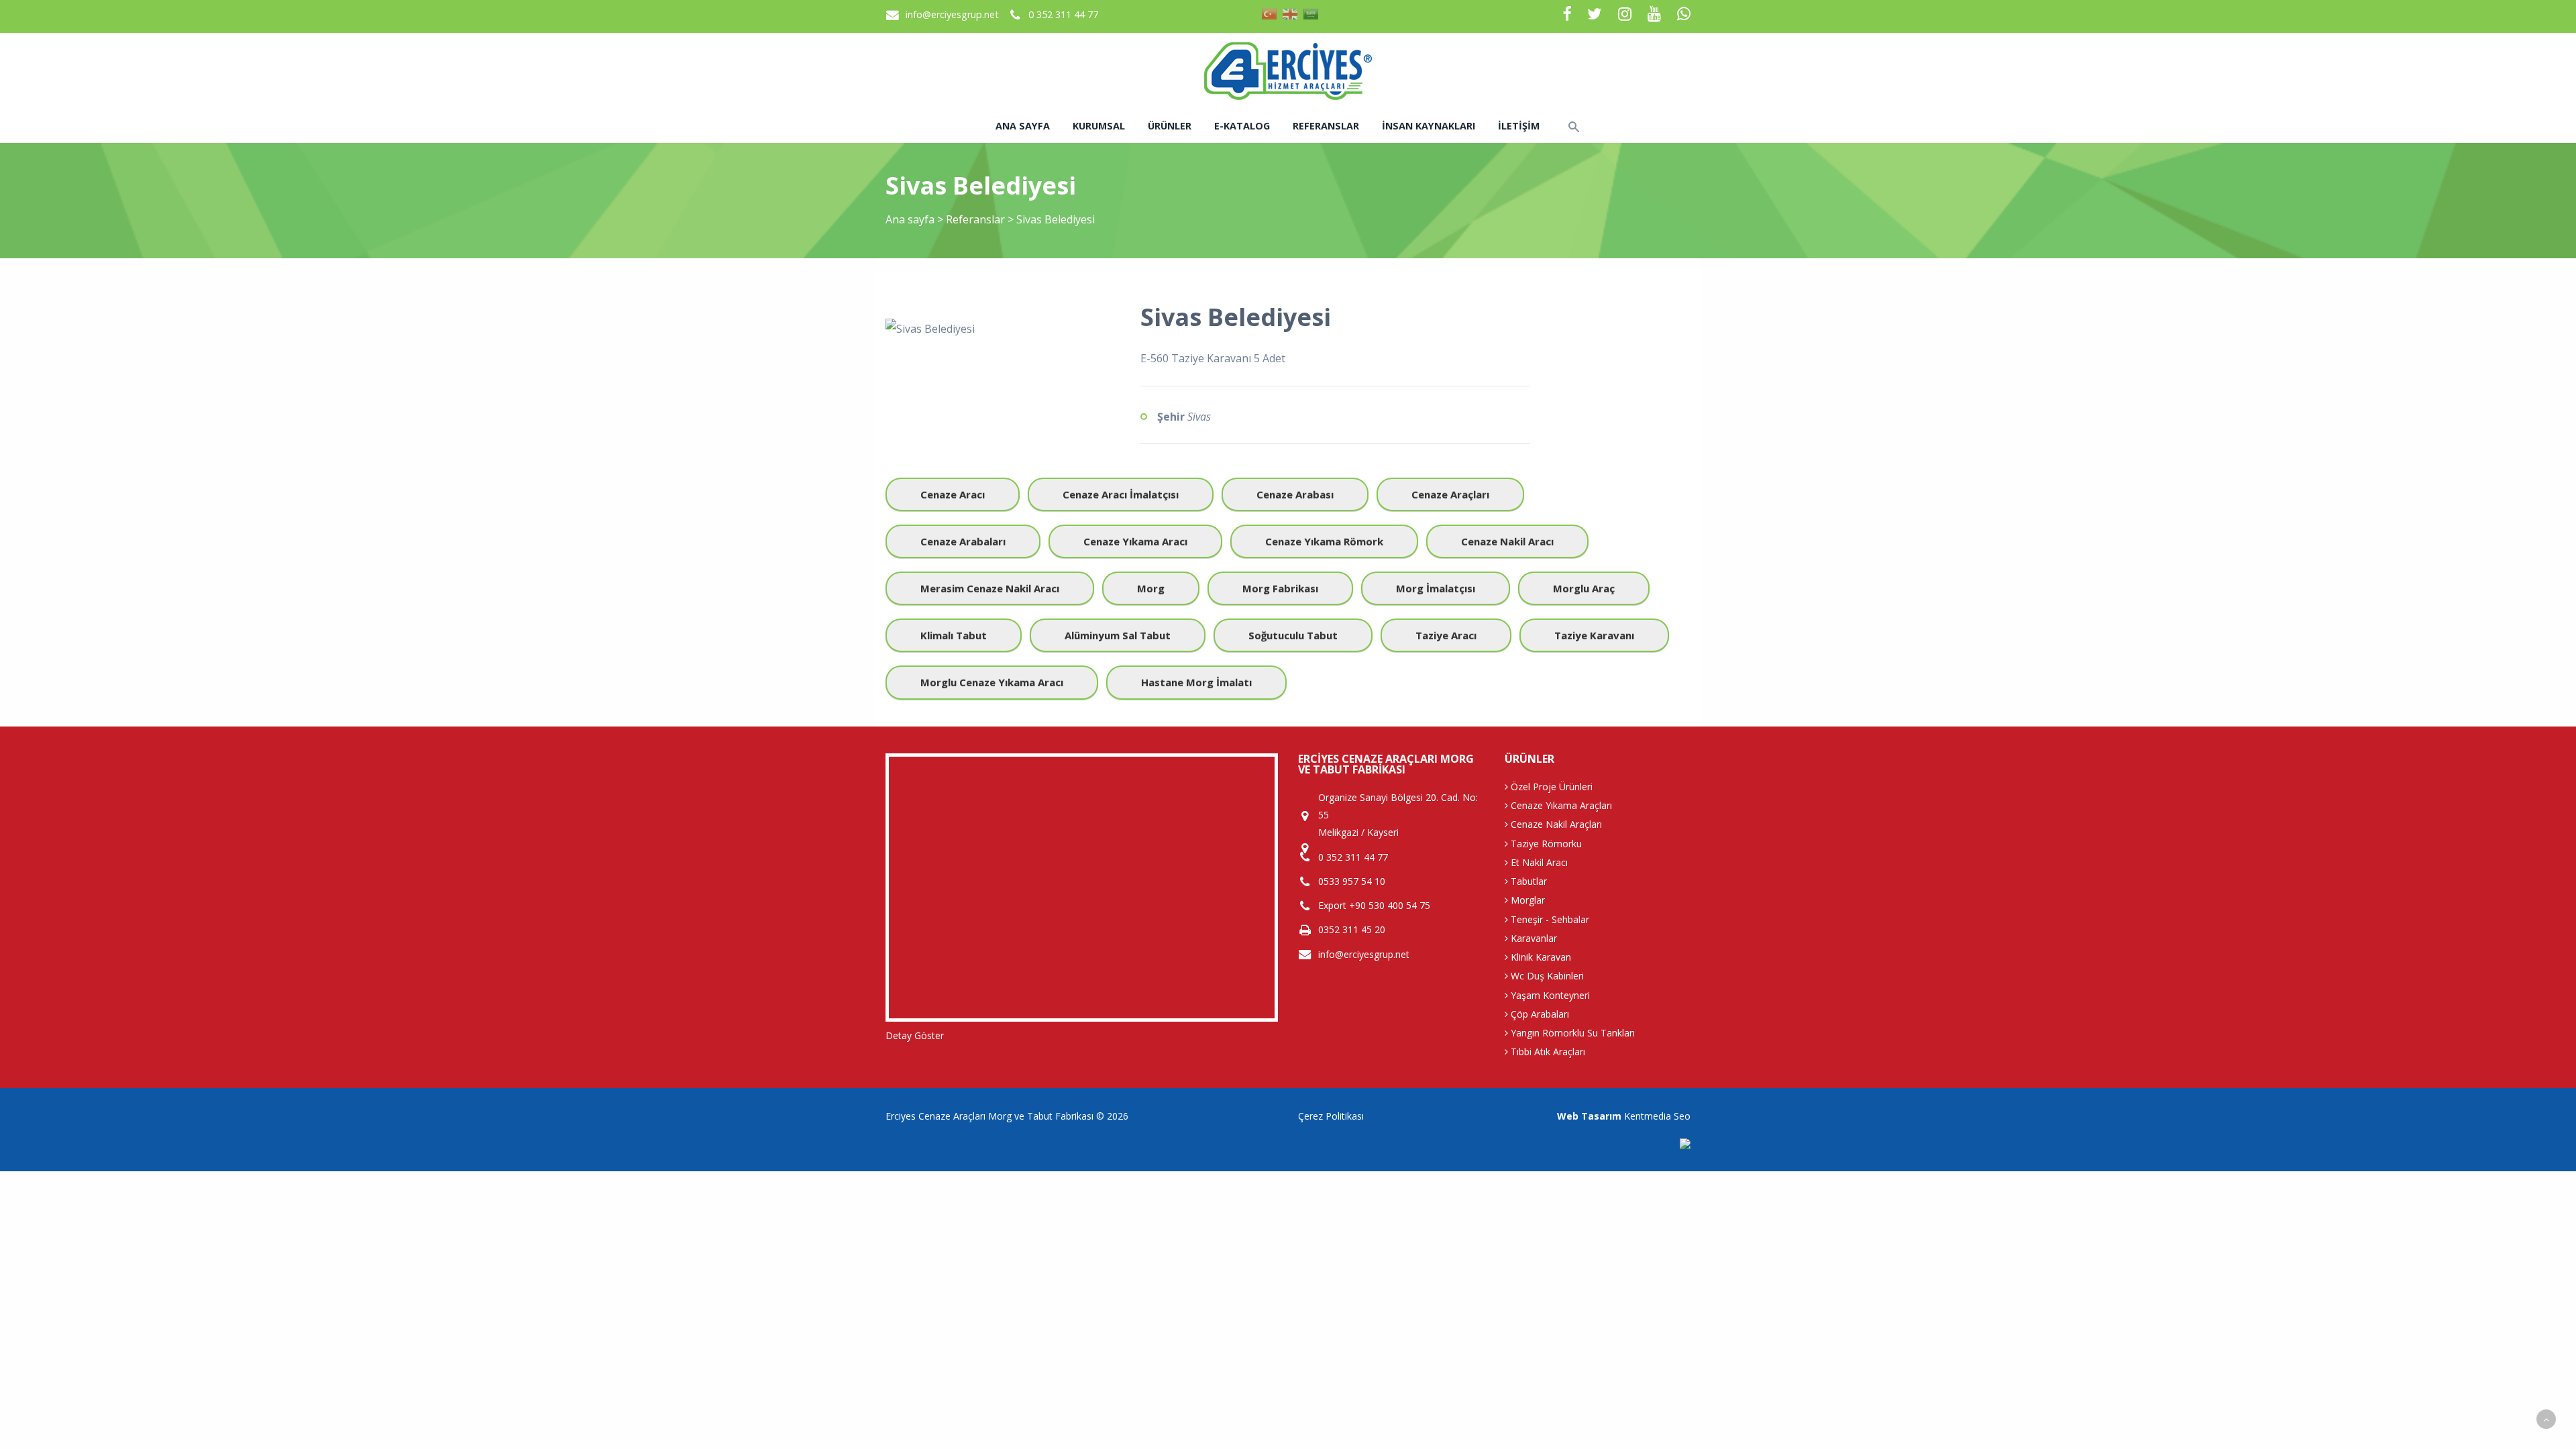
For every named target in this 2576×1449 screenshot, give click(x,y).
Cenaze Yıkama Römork (1324, 541)
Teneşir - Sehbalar (1549, 919)
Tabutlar (1527, 881)
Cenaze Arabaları (963, 541)
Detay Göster (915, 1035)
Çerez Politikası (1331, 1116)
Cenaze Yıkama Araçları (1560, 805)
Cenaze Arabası (1295, 494)
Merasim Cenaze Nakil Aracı (990, 588)
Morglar (1526, 900)
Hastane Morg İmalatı (1196, 682)
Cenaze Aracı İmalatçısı (1121, 494)
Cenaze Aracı (953, 494)
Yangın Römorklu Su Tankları (1571, 1033)
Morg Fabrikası (1280, 588)
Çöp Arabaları (1539, 1014)
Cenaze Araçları (1450, 494)
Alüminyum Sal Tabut (1118, 635)
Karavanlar (1533, 938)
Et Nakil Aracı (1538, 862)
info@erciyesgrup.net (952, 14)
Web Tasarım (1589, 1116)
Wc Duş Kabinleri (1546, 976)
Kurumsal (1099, 126)
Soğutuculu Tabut (1293, 635)
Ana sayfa (1023, 126)
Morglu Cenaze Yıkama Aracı (992, 682)
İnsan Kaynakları (1429, 126)
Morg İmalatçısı (1436, 588)
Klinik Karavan (1540, 957)
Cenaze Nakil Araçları (1555, 824)
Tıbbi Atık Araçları (1547, 1052)
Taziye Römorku (1545, 844)
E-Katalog (1242, 126)
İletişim (1519, 126)
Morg (1151, 588)
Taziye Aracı (1446, 635)
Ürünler (1170, 126)
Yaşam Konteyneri (1549, 995)
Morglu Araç (1584, 588)
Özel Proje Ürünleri (1550, 787)
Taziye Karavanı (1594, 635)
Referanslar (1326, 126)
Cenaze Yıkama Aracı (1135, 541)
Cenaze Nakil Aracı (1507, 541)
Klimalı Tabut (954, 635)
